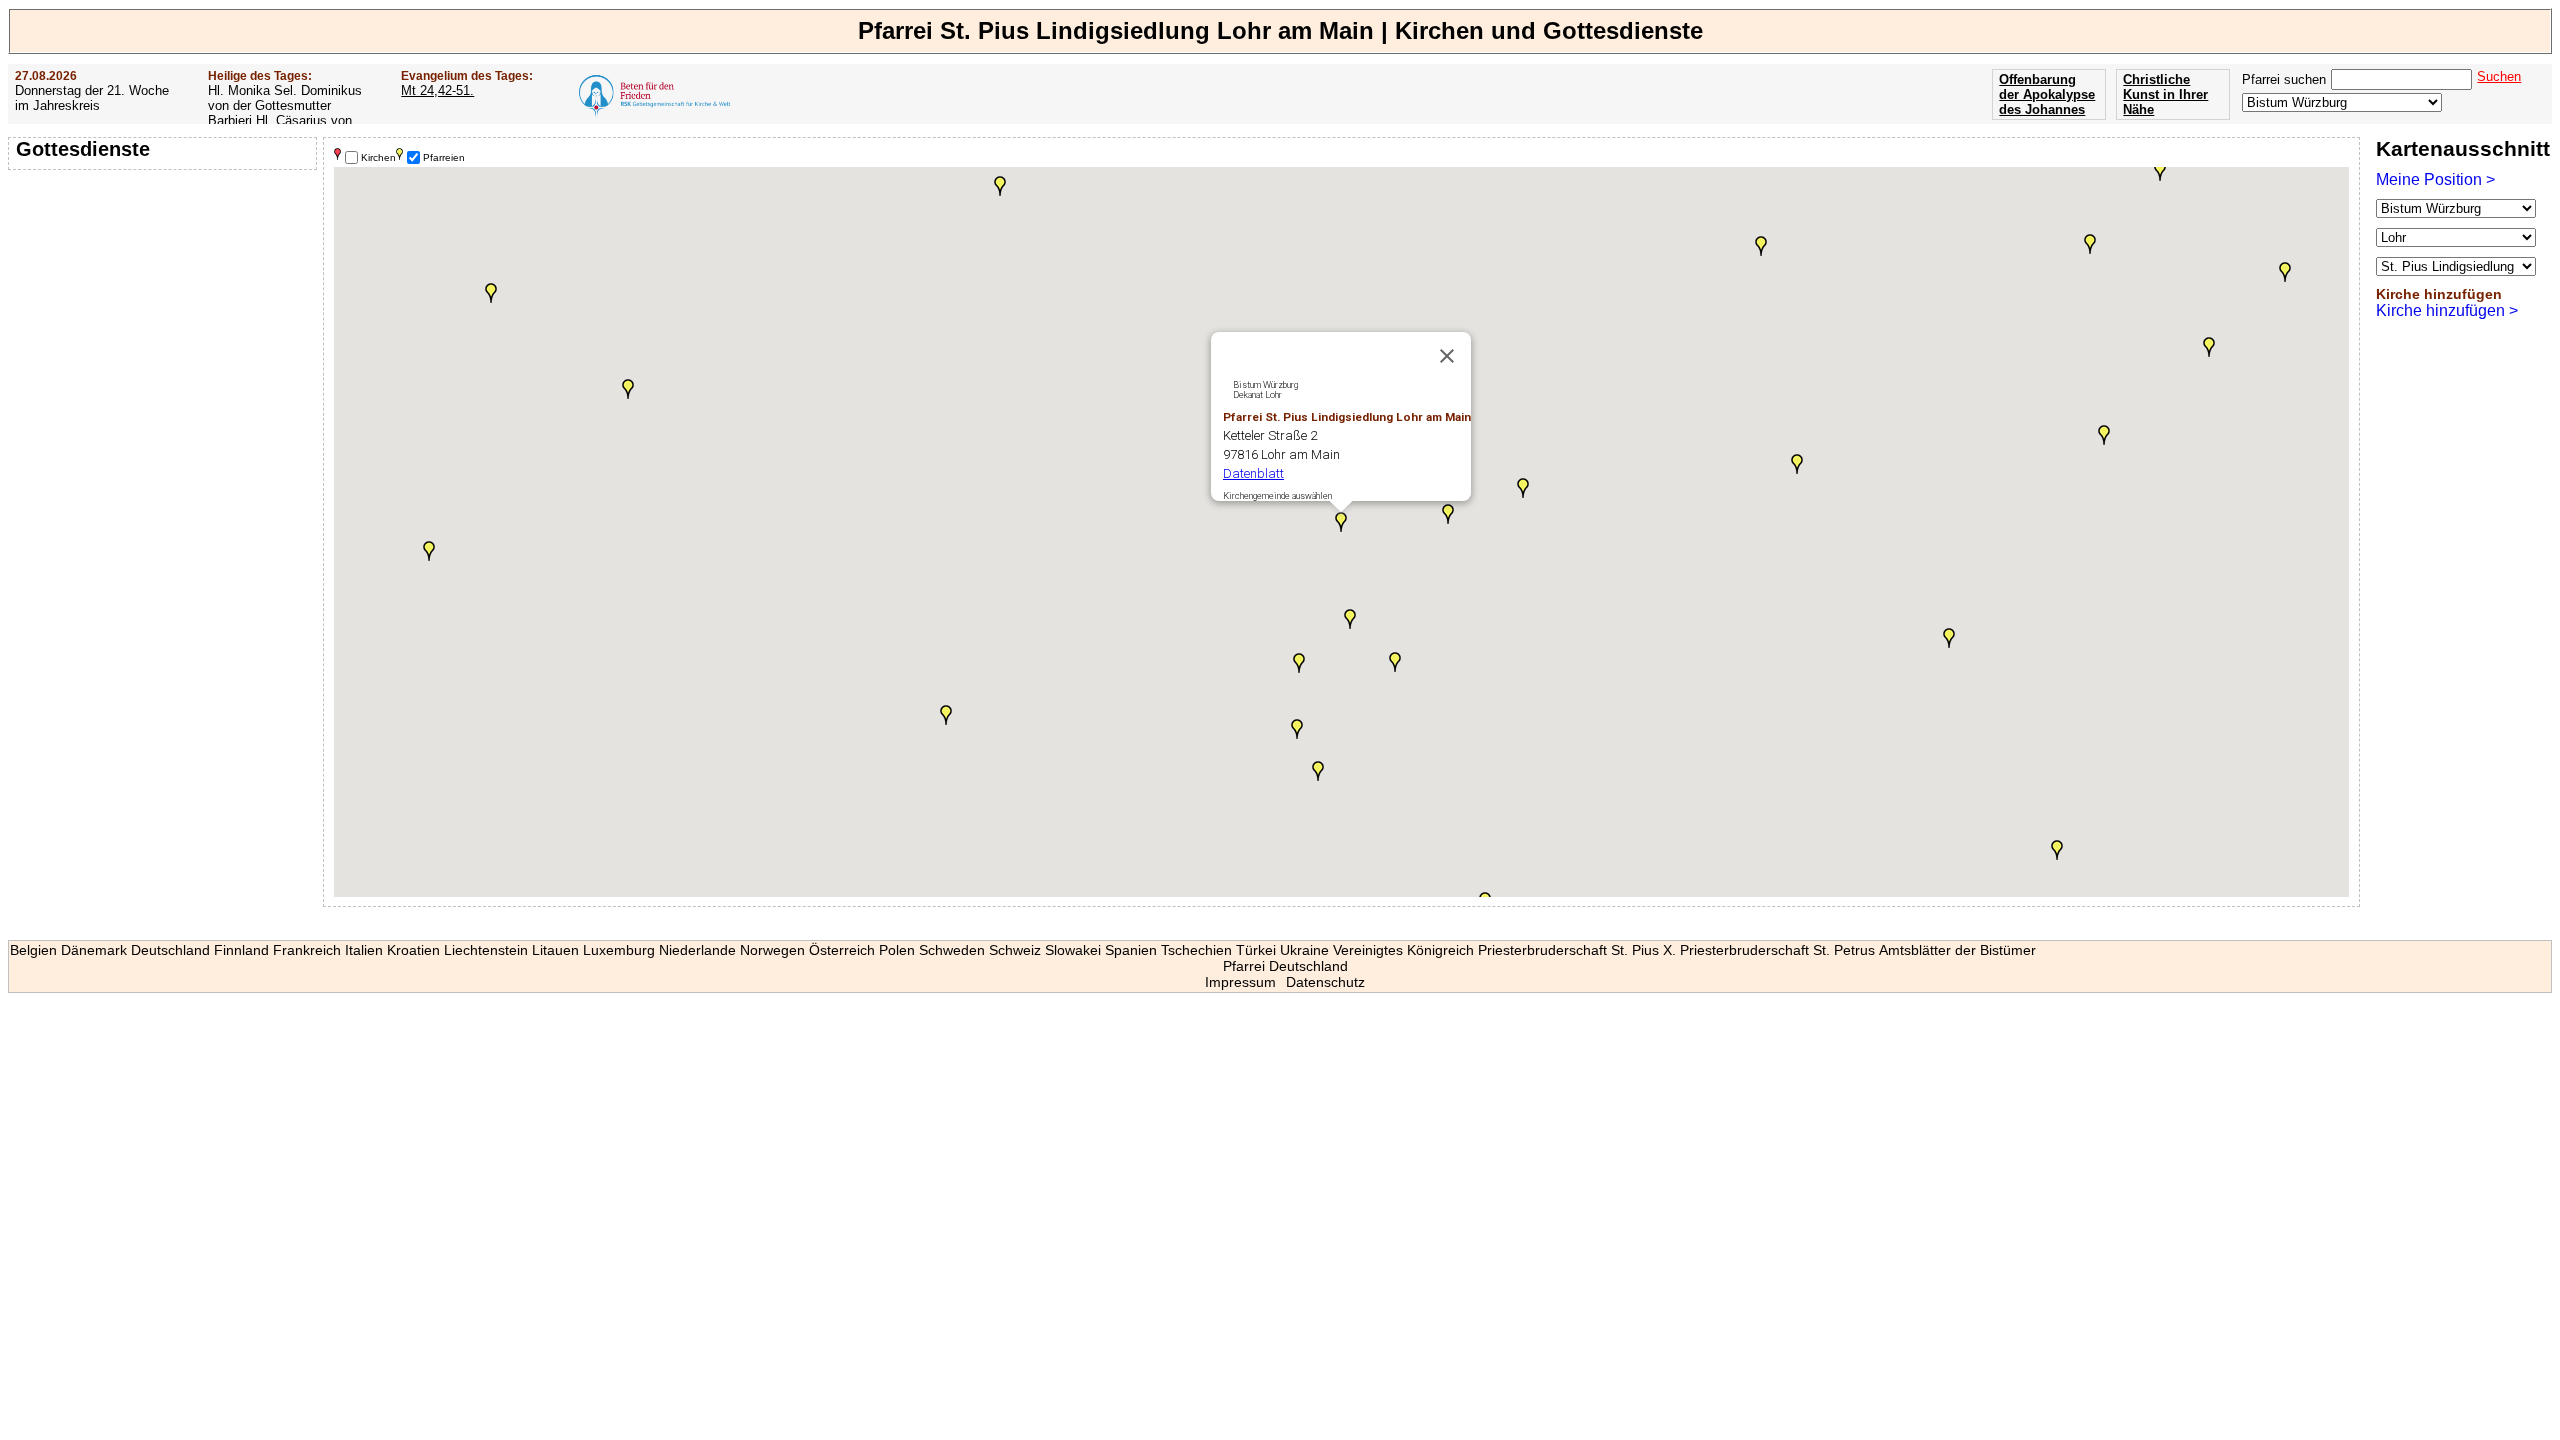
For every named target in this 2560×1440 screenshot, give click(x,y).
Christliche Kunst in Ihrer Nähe (2165, 94)
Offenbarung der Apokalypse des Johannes (2047, 94)
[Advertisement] (165, 305)
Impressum (1240, 982)
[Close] (1447, 356)
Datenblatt (1253, 473)
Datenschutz (1325, 982)
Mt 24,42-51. (437, 90)
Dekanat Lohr (1257, 395)
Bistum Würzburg (1265, 385)
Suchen (2499, 76)
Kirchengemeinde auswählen (1277, 496)
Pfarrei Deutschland (1285, 966)
